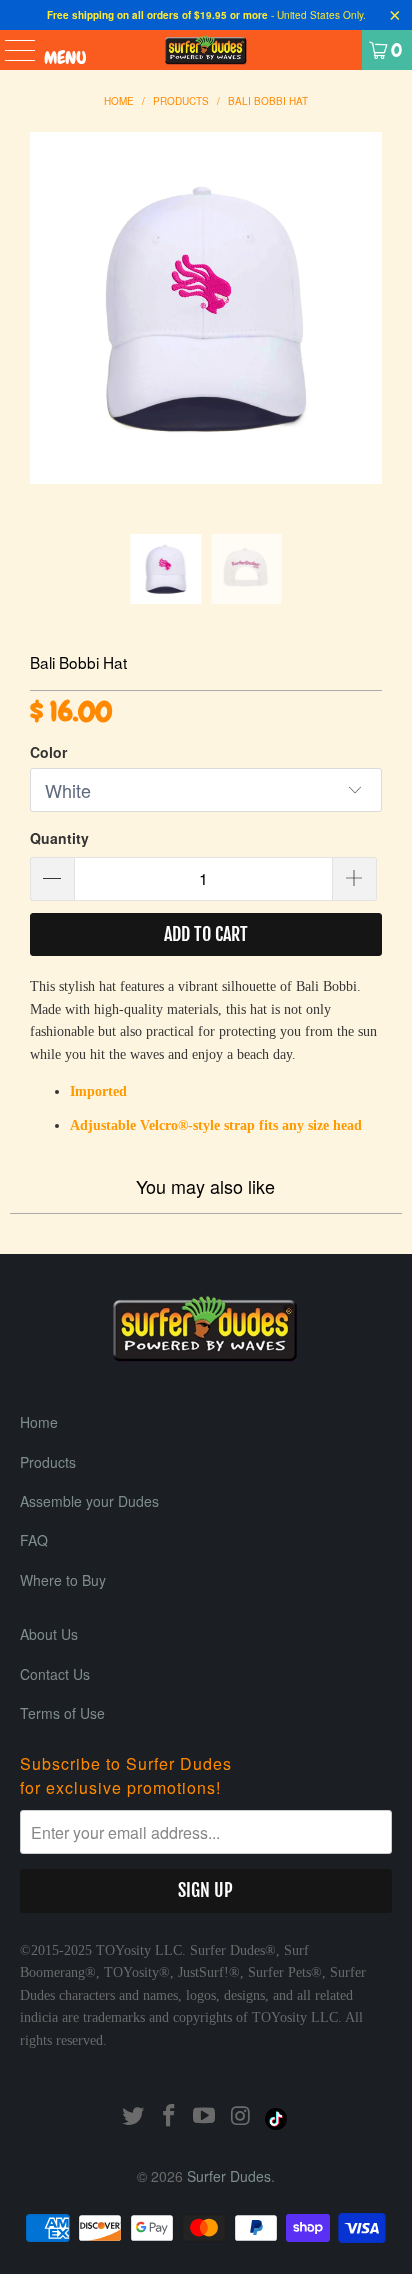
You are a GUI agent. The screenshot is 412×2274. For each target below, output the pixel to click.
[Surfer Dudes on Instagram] (241, 2115)
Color (48, 752)
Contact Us (55, 1674)
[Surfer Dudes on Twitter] (134, 2115)
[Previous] (45, 332)
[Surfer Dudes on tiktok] (277, 2115)
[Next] (367, 332)
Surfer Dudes (229, 2176)
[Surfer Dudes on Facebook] (169, 2115)
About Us (49, 1634)
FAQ (34, 1540)
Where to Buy (63, 1580)
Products (48, 1462)
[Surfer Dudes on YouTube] (205, 2115)
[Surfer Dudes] (206, 50)
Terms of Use (62, 1713)
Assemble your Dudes (89, 1501)
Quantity (59, 838)
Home (39, 1422)
